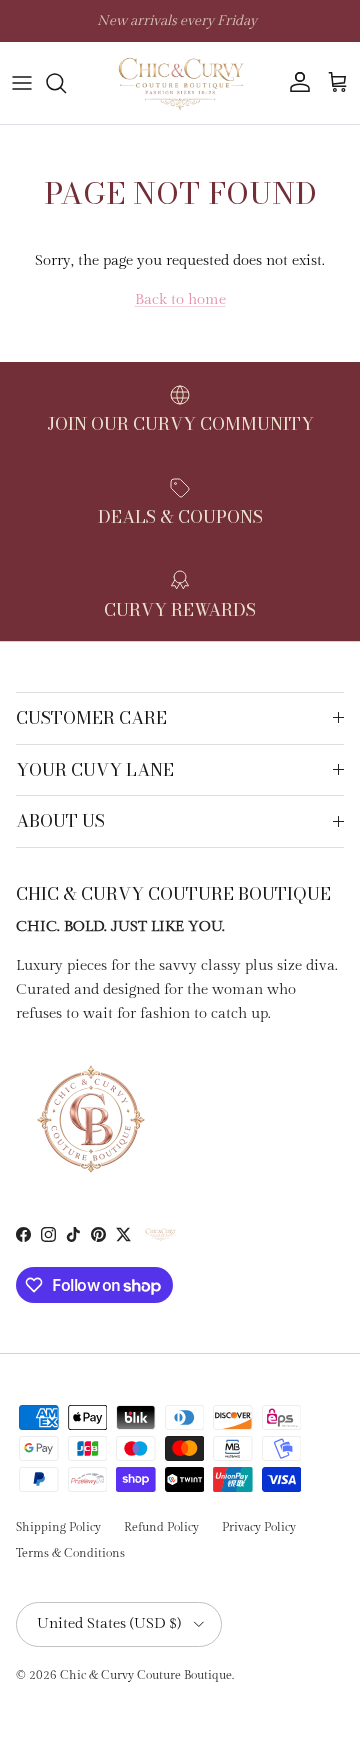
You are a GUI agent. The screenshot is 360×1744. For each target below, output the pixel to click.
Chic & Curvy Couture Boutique (146, 1675)
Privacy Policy (259, 1527)
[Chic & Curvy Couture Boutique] (180, 83)
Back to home (180, 299)
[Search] (66, 83)
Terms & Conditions (70, 1553)
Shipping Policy (58, 1527)
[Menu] (22, 83)
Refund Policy (161, 1527)
